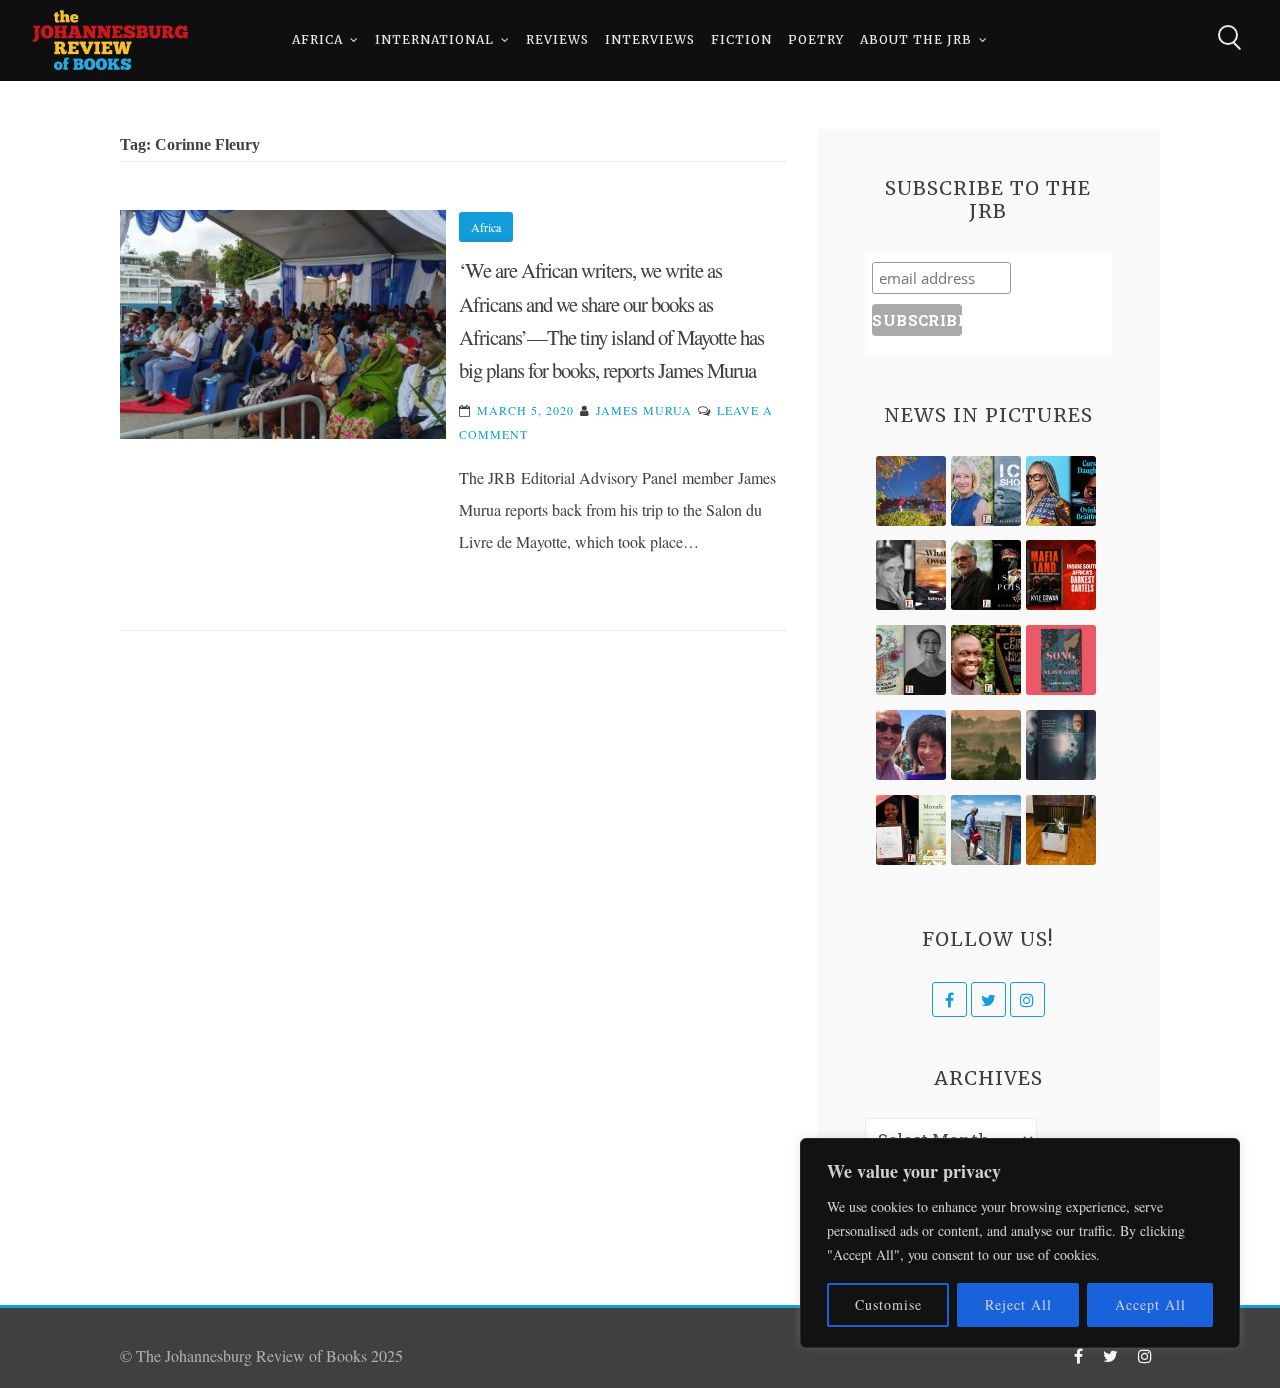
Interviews (650, 39)
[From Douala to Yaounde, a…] (986, 745)
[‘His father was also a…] (911, 830)
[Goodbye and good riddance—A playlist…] (1061, 830)
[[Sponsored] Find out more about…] (1061, 660)
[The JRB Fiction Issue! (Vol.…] (911, 491)
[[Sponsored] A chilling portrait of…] (1061, 575)
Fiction (741, 39)
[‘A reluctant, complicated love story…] (986, 491)
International (434, 39)
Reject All (1018, 1304)
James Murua (644, 410)
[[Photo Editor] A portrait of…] (986, 830)
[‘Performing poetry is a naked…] (911, 660)
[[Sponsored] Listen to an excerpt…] (1061, 491)
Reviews (557, 39)
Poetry (816, 39)
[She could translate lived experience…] (911, 745)
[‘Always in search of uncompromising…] (911, 575)
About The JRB (916, 39)
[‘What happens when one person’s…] (986, 660)
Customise (888, 1304)
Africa (317, 39)
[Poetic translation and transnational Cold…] (1061, 745)
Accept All (1150, 1304)
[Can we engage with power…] (986, 575)
